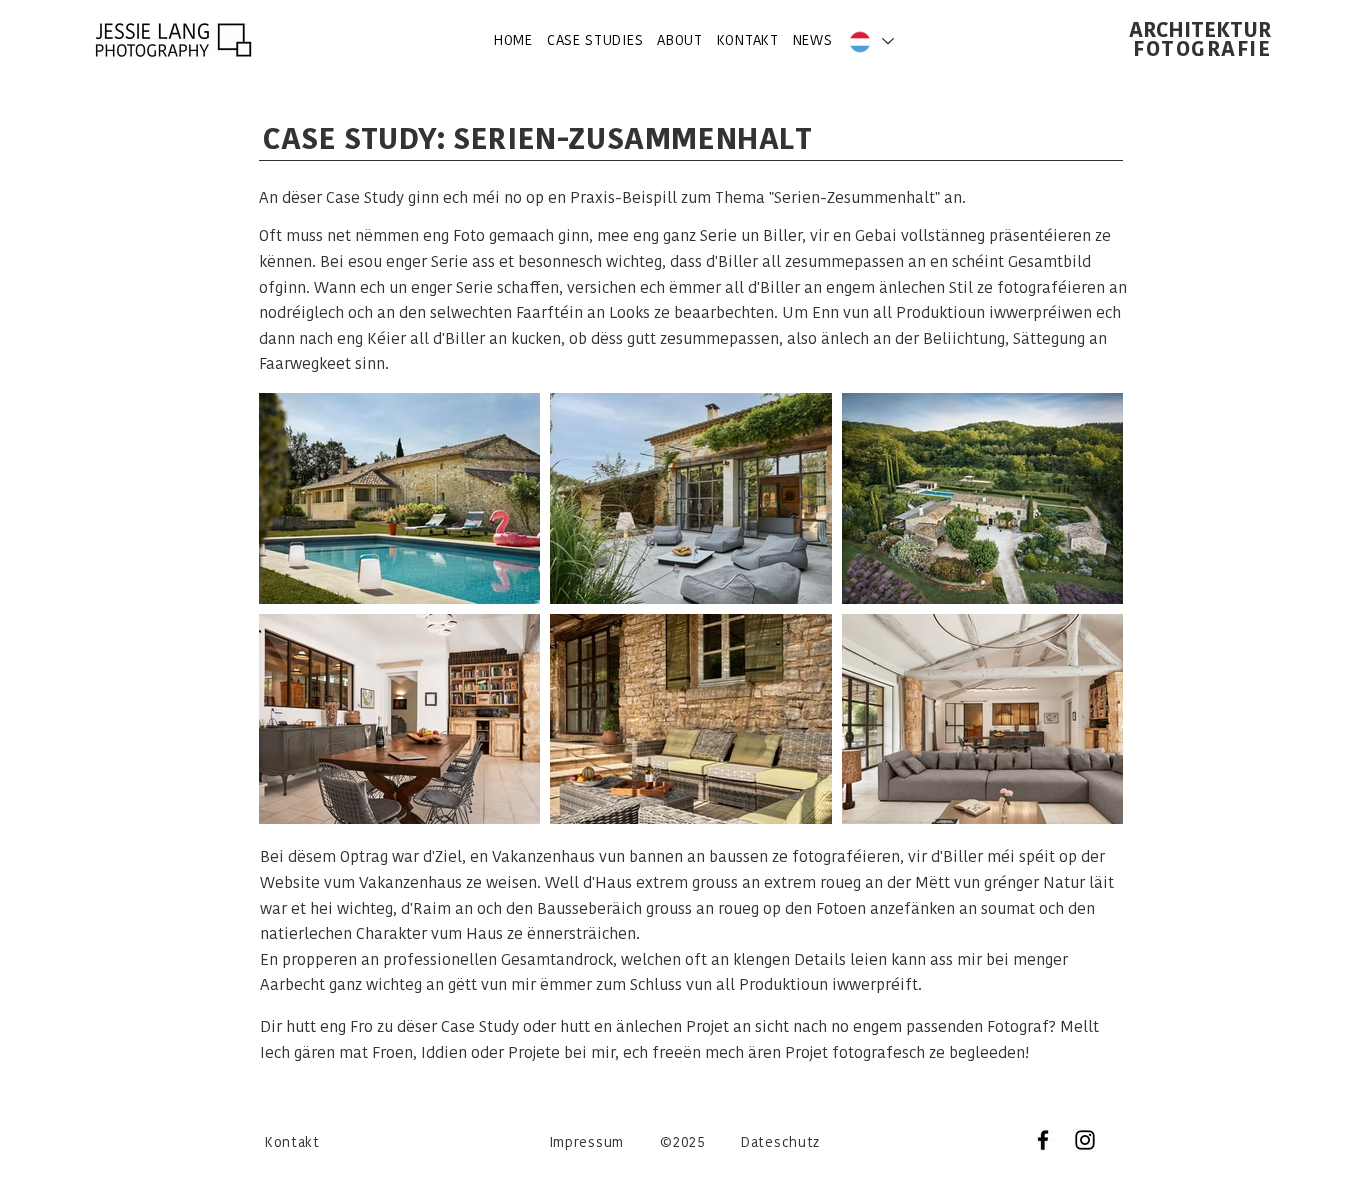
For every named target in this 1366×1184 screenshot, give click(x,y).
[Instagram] (1085, 1140)
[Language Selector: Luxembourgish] (870, 41)
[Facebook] (1043, 1140)
